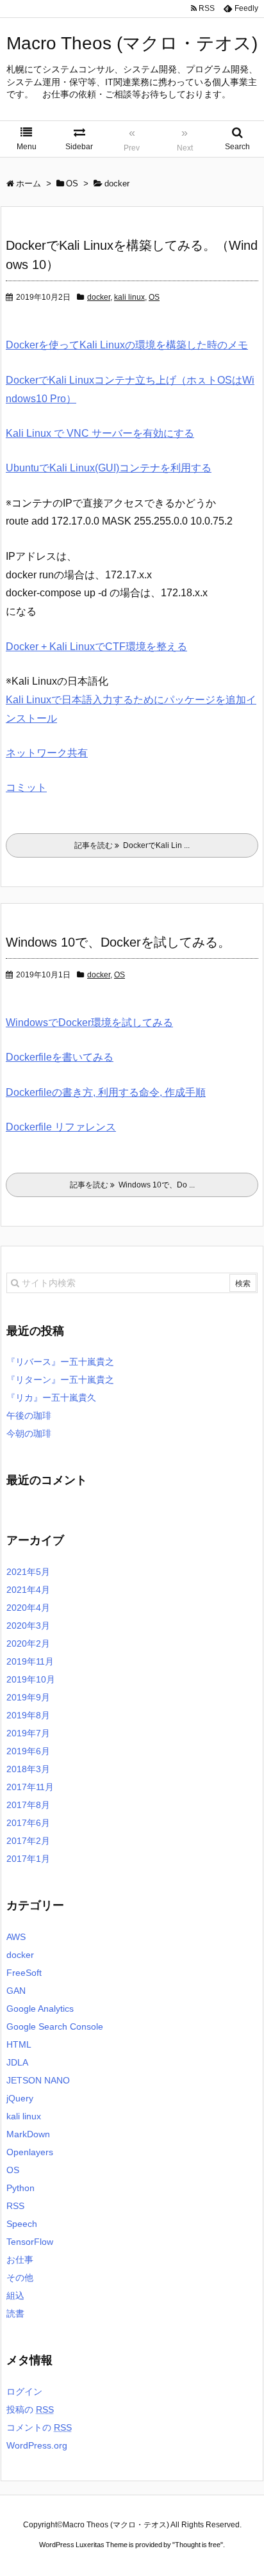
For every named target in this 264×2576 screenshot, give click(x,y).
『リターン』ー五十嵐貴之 (60, 1380)
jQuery (20, 2098)
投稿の (30, 2409)
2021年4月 (28, 1590)
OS (154, 297)
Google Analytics (40, 2009)
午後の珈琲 (29, 1415)
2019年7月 (28, 1733)
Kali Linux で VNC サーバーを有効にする (100, 433)
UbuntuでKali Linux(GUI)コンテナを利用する (109, 468)
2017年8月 (28, 1805)
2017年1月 (28, 1859)
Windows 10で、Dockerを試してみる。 (118, 942)
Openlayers (30, 2152)
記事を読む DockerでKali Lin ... (132, 845)
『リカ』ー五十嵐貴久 (51, 1398)
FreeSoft (24, 1973)
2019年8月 (28, 1715)
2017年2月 (28, 1841)
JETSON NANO (38, 2080)
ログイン (24, 2392)
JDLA (17, 2062)
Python (21, 2188)
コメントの (39, 2427)
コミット (26, 787)
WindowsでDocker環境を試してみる (89, 1023)
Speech (22, 2224)
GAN (16, 1991)
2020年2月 (28, 1643)
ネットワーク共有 (47, 753)
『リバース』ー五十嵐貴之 (60, 1362)
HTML (19, 2044)
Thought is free (198, 2545)
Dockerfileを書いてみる (60, 1057)
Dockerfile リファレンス (61, 1127)
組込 (15, 2295)
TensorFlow (30, 2242)
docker (99, 297)
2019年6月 (28, 1751)
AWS (16, 1937)
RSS (15, 2206)
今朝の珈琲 (29, 1433)
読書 (15, 2313)
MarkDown (28, 2134)
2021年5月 (28, 1572)
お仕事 (20, 2260)
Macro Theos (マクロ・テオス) (132, 43)
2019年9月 (28, 1697)
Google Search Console (55, 2026)
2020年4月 (28, 1608)
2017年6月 (28, 1823)
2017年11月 (30, 1787)
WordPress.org (37, 2445)
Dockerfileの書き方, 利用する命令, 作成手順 (106, 1092)
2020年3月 (28, 1626)
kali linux (129, 297)
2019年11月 (30, 1661)
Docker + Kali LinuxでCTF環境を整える (96, 647)
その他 (20, 2278)
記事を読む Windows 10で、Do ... (132, 1185)
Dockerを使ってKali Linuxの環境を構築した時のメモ (127, 345)
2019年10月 (31, 1679)
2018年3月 (28, 1769)
